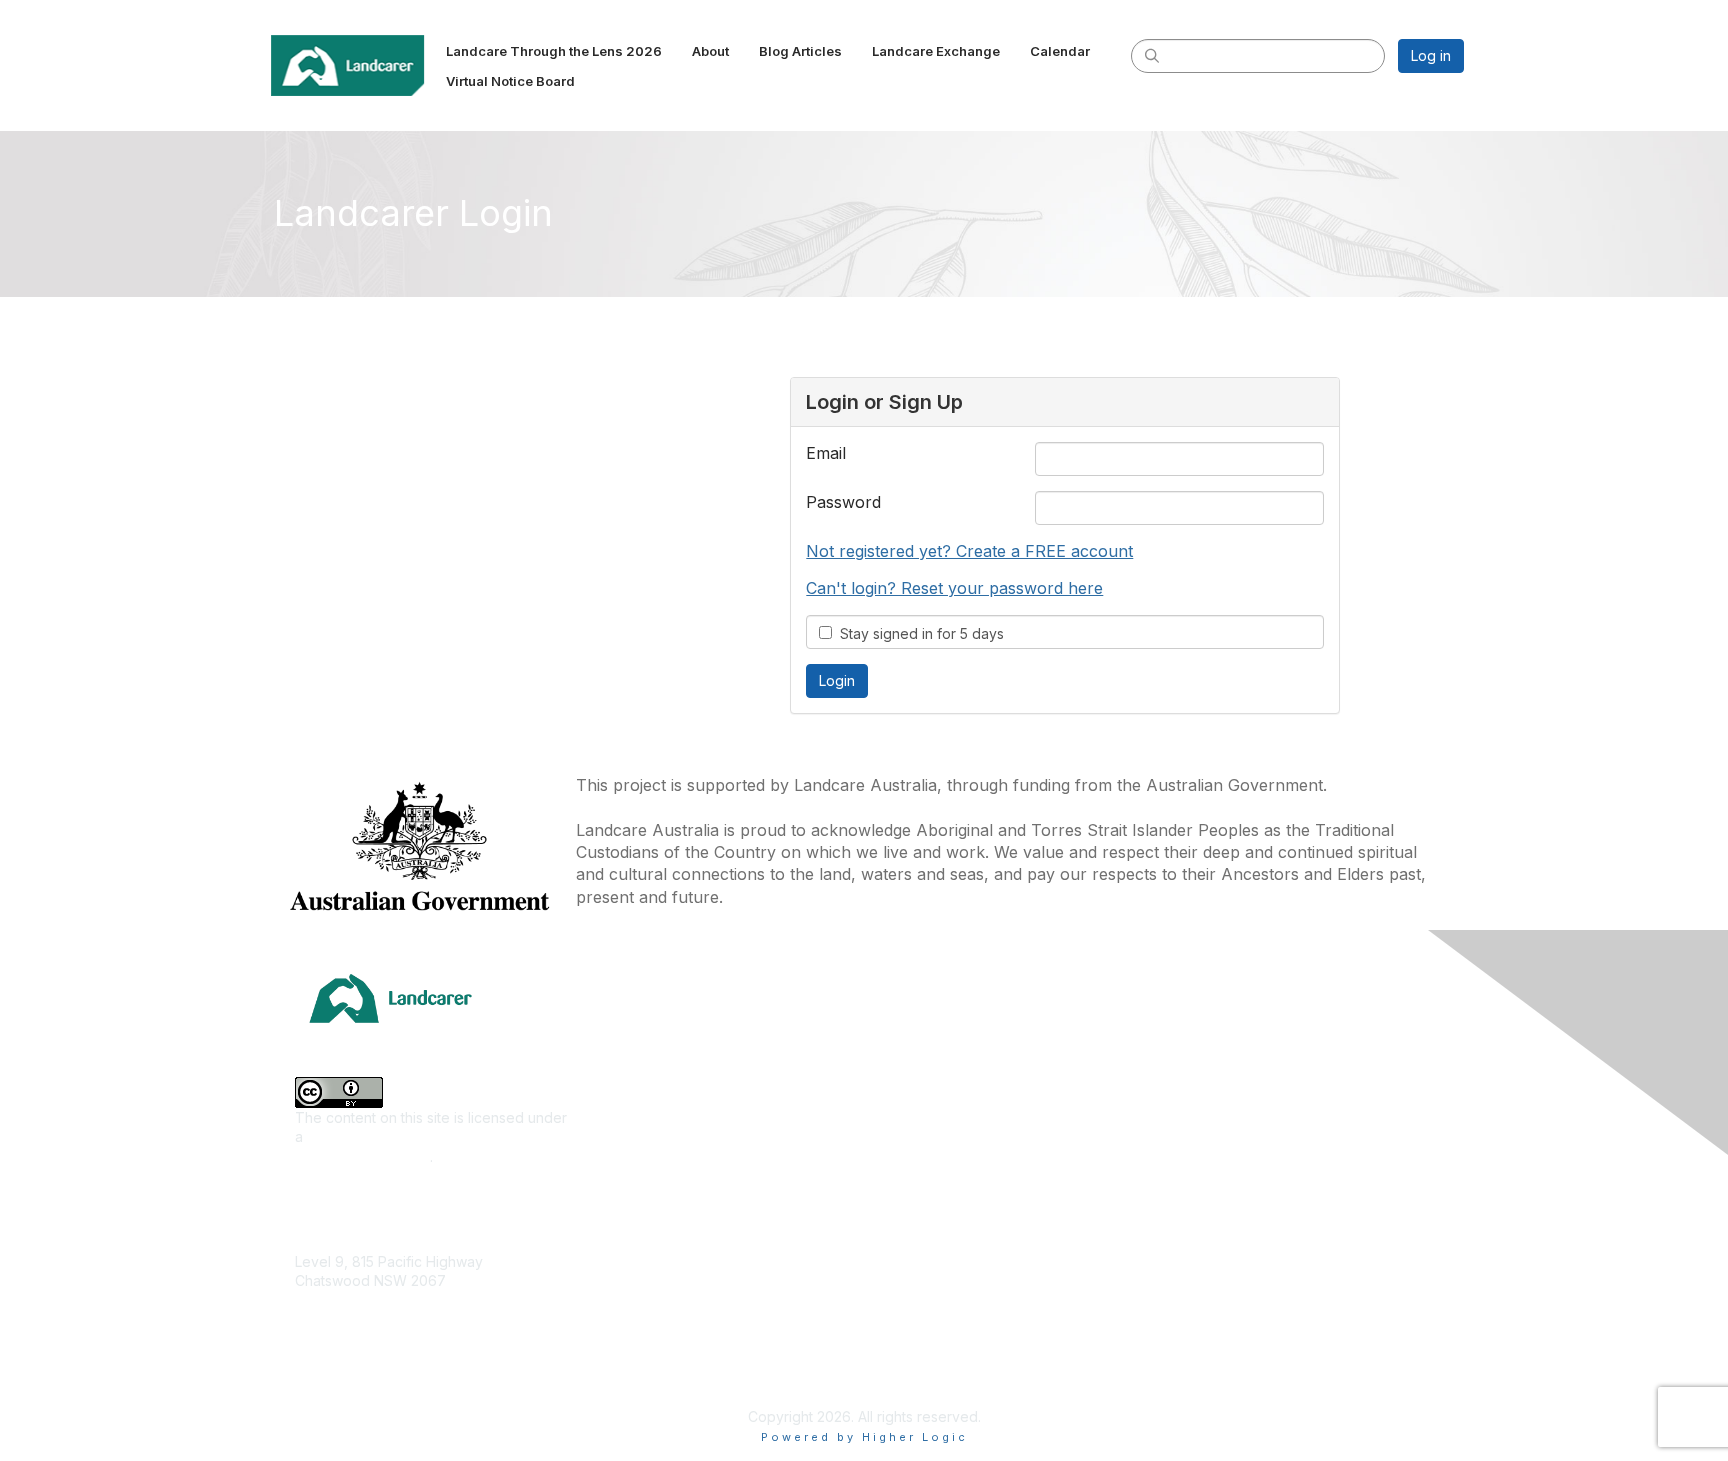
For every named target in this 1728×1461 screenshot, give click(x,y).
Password (843, 502)
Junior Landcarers (643, 1271)
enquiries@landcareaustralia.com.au (413, 1339)
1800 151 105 (335, 1320)
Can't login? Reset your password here (954, 588)
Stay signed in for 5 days (918, 633)
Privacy (1185, 1331)
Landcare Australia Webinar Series (985, 1386)
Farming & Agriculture (654, 1094)
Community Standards (1232, 1271)
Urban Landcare (637, 1242)
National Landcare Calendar (1252, 1094)
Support (1187, 1212)
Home (1180, 1035)
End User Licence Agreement (1257, 1301)
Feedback (1194, 1242)
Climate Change (636, 1035)
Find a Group (914, 1064)
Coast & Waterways (648, 1064)
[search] (1152, 55)
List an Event (1202, 1123)
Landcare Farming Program (961, 1297)
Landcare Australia (932, 1035)
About (1180, 1064)
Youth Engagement (646, 1301)
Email (826, 453)
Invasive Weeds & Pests (663, 1153)
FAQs (1178, 1183)
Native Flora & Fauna (652, 1212)
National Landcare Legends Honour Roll (1003, 1327)
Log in (1431, 55)
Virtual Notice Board (1227, 1153)
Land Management (645, 1183)
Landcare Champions (941, 1357)
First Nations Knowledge (664, 1123)
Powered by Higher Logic (864, 1437)
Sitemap (1187, 1360)
